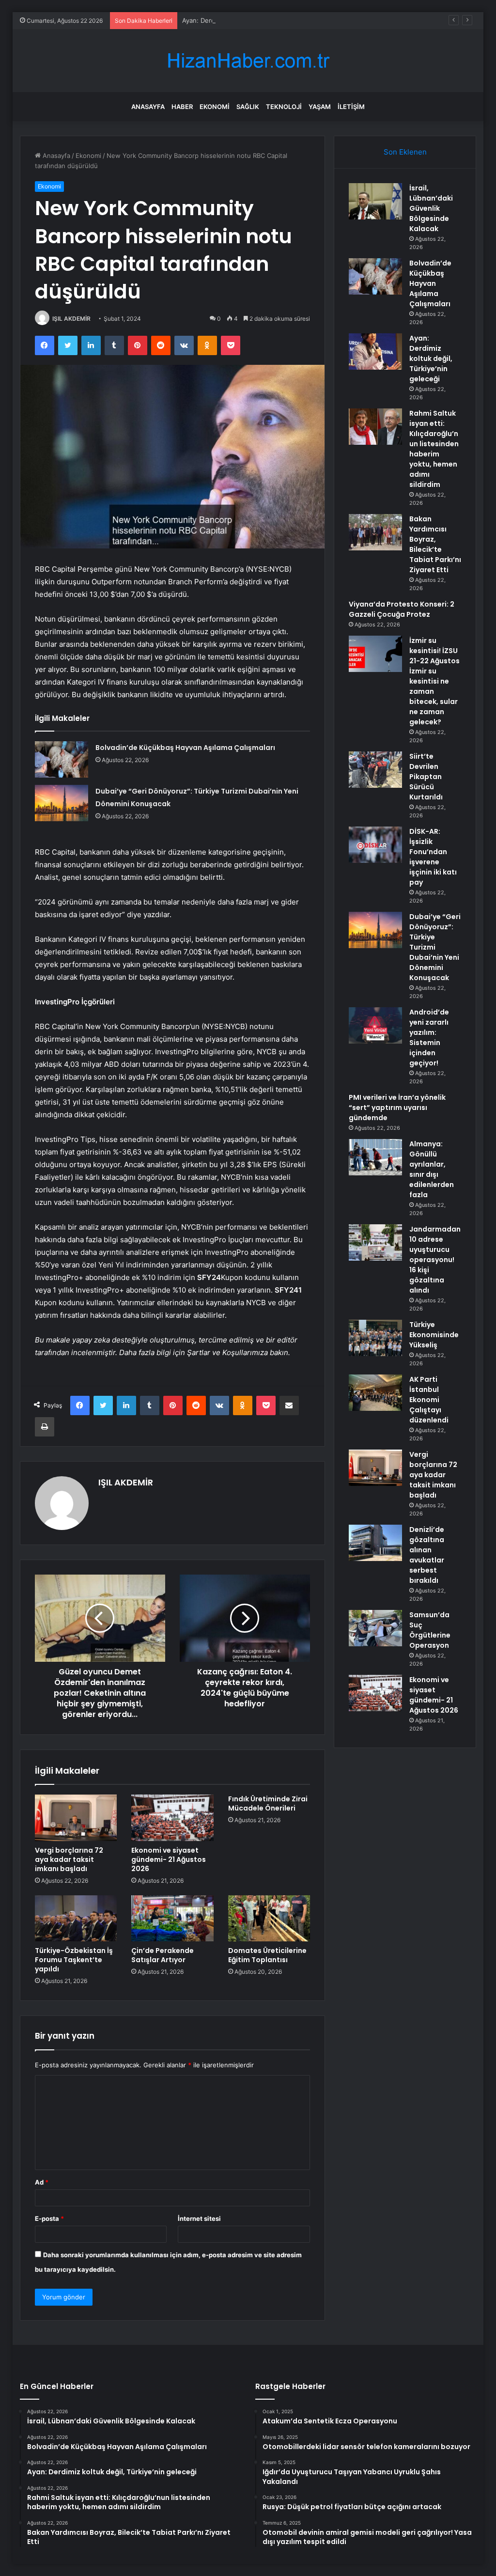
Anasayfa (148, 107)
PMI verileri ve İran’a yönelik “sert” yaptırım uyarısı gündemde (397, 1108)
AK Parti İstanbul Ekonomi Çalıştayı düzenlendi (429, 1400)
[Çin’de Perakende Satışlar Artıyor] (172, 1919)
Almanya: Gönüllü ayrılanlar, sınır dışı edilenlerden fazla (432, 1169)
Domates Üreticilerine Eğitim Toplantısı (267, 1955)
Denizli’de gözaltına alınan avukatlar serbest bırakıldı (427, 1555)
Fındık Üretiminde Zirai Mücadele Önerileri (268, 1803)
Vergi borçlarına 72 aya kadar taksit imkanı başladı (69, 1859)
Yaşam (320, 107)
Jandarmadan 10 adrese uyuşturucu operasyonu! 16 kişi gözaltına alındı (435, 1260)
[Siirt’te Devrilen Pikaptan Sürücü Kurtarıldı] (375, 770)
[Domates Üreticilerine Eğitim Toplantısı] (269, 1919)
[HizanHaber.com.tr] (248, 61)
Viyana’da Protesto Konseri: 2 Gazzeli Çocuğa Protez (402, 609)
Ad (42, 2182)
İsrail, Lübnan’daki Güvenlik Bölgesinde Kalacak (431, 208)
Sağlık (248, 107)
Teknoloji (284, 107)
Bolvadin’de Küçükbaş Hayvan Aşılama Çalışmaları (185, 748)
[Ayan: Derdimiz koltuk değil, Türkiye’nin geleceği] (375, 351)
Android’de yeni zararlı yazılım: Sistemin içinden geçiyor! (429, 1038)
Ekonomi (215, 107)
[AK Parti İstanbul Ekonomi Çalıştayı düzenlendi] (375, 1393)
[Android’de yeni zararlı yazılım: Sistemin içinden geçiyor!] (375, 1025)
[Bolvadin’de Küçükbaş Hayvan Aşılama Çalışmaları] (62, 759)
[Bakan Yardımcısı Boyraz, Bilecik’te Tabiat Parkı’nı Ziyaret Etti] (375, 532)
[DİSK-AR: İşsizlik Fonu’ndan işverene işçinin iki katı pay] (375, 845)
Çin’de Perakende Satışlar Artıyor (163, 1955)
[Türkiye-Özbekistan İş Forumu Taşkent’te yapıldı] (76, 1919)
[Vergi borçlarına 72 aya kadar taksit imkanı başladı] (76, 1818)
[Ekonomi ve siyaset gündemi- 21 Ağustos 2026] (172, 1818)
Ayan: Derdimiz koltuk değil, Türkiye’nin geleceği (255, 20)
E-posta (49, 2218)
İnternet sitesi (199, 2218)
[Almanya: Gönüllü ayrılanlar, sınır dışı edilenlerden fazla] (375, 1157)
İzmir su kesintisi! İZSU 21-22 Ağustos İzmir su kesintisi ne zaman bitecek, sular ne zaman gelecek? (434, 681)
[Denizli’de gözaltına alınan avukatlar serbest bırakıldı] (375, 1543)
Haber (182, 107)
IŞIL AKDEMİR (71, 319)
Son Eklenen (405, 152)
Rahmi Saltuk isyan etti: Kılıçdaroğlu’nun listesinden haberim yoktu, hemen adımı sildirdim (434, 449)
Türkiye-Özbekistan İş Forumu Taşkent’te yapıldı (74, 1960)
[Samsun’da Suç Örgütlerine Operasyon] (375, 1628)
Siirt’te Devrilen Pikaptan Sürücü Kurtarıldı (426, 777)
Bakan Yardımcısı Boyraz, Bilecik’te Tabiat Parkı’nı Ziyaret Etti (435, 544)
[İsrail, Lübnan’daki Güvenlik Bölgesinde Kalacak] (375, 201)
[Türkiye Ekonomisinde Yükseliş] (375, 1338)
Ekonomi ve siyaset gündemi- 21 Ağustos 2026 (169, 1859)
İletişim (351, 107)
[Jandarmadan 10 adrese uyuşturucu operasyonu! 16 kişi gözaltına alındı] (375, 1242)
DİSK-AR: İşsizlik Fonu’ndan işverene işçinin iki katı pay (433, 857)
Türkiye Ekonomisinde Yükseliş (434, 1335)
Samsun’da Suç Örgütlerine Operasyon (430, 1630)
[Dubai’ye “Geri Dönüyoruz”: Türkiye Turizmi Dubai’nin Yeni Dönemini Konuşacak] (62, 803)
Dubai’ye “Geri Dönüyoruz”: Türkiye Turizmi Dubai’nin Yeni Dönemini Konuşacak (435, 947)
